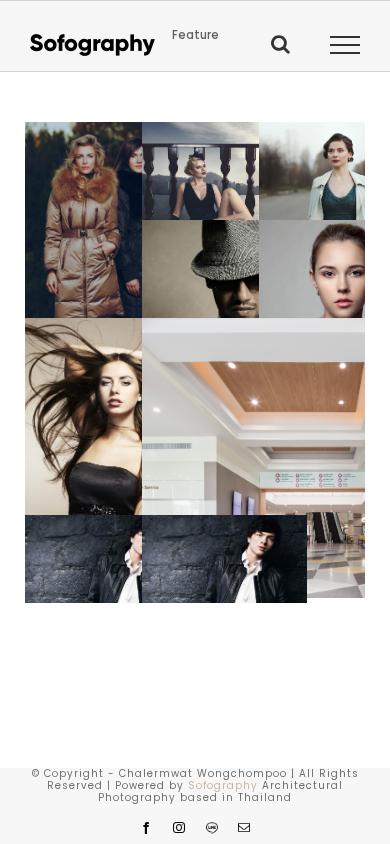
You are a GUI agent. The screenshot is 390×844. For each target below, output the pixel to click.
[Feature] (107, 262)
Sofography (223, 785)
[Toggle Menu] (345, 45)
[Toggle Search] (281, 44)
